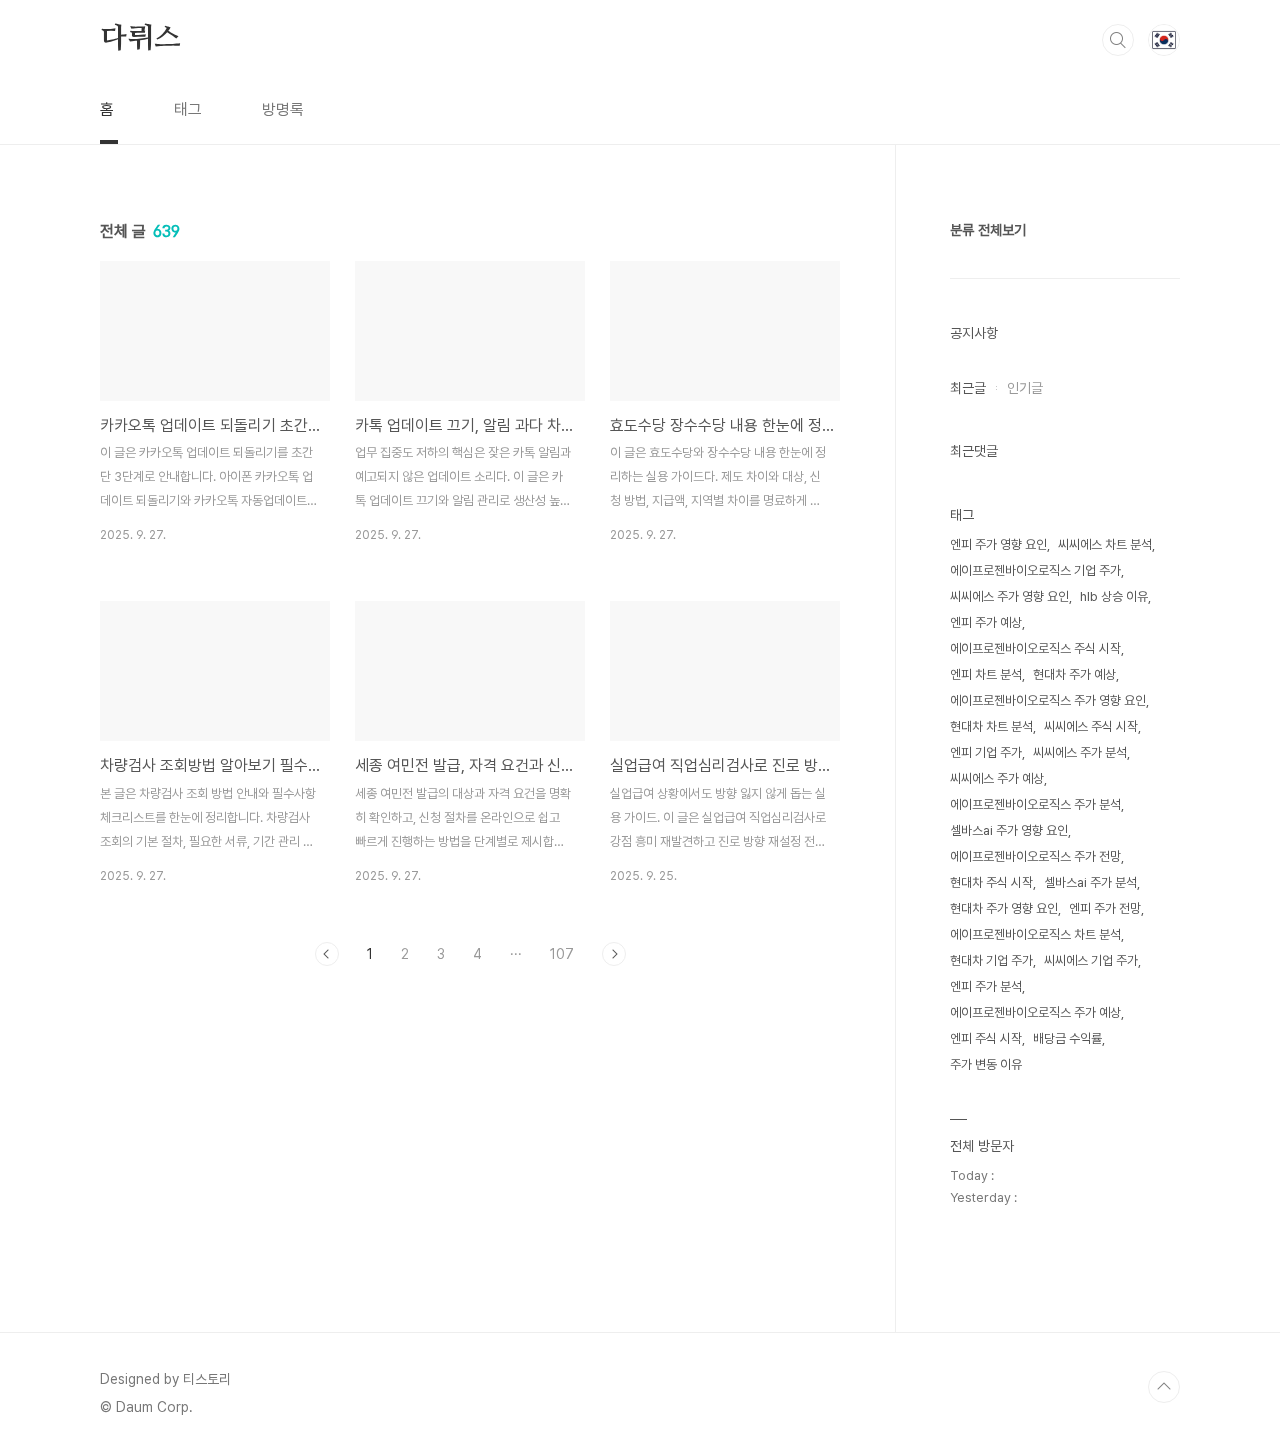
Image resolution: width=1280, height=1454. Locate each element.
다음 (614, 954)
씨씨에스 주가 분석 (1080, 752)
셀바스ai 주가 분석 (1090, 882)
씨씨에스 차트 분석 (1105, 544)
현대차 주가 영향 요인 (1004, 908)
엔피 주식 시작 (986, 1038)
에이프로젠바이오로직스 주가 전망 (1035, 856)
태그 (188, 109)
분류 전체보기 (988, 230)
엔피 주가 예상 (986, 622)
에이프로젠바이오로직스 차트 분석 (1035, 934)
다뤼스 (140, 39)
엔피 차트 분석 (986, 674)
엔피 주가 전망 (1105, 908)
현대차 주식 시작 (991, 882)
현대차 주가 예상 (1074, 674)
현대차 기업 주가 (991, 960)
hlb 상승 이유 (1114, 596)
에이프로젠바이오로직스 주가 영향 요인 (1048, 700)
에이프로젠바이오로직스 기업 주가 (1035, 570)
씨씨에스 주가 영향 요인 (1009, 596)
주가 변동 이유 (986, 1064)
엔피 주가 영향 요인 (998, 544)
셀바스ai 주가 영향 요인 (1009, 830)
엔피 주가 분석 (986, 986)
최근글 (968, 388)
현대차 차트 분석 (991, 726)
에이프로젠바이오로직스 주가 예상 (1035, 1012)
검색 (1118, 40)
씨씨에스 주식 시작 (1091, 726)
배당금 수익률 (1067, 1038)
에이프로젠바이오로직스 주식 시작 (1035, 648)
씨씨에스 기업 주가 (1091, 960)
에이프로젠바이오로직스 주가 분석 (1035, 804)
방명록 (283, 109)
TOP (1164, 1387)
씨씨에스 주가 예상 (997, 778)
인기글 (1025, 388)
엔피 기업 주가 (986, 752)
